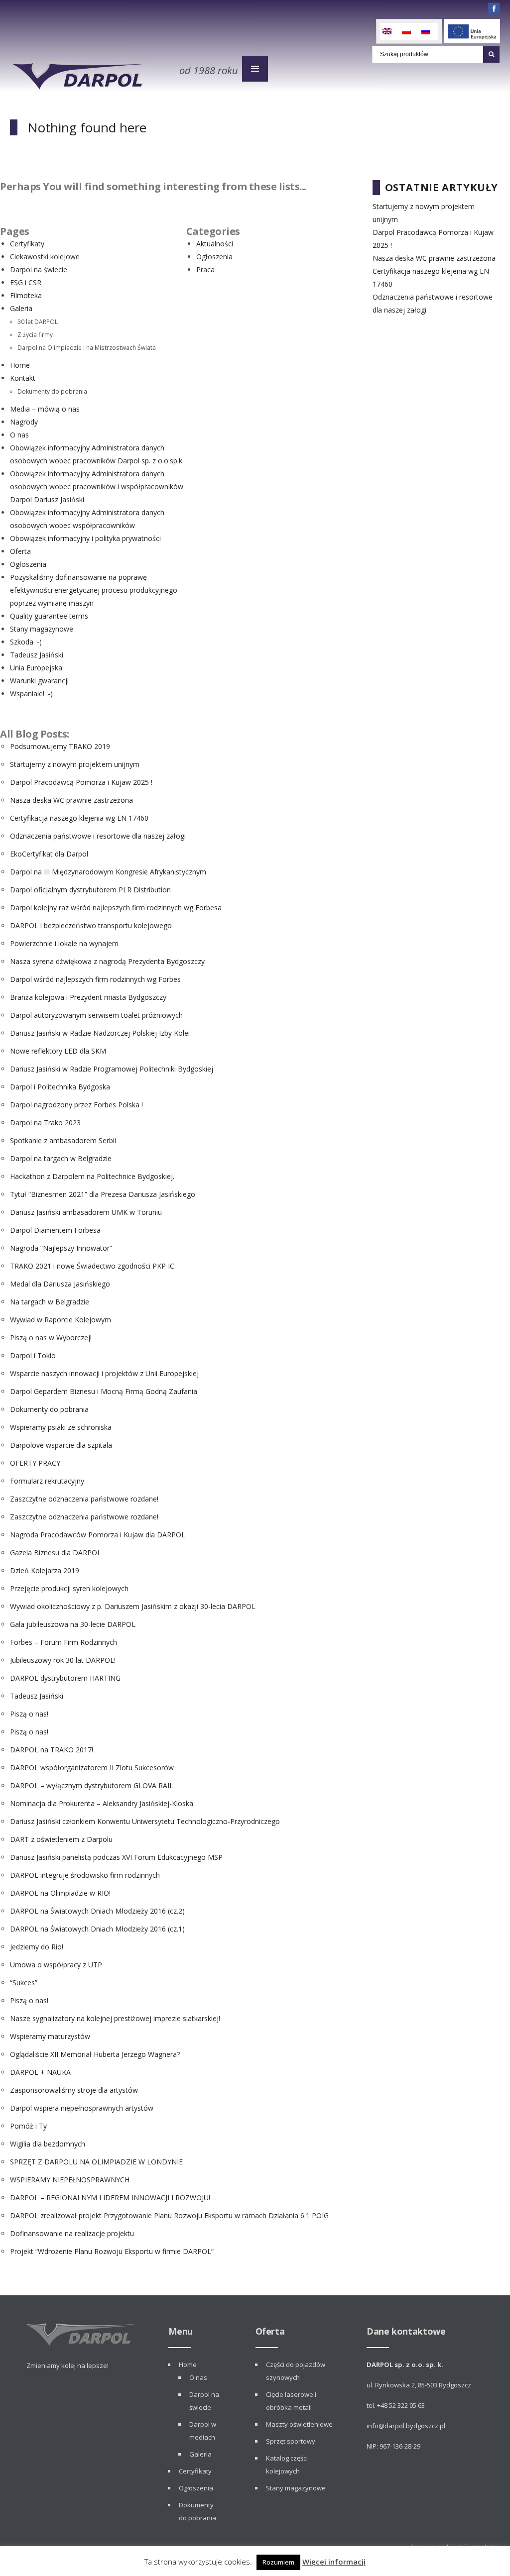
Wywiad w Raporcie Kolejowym (61, 1320)
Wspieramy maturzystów (50, 2036)
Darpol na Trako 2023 (45, 1123)
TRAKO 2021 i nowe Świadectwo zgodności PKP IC (92, 1266)
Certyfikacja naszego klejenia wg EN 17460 (79, 818)
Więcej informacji (334, 2562)
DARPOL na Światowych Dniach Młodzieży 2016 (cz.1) (97, 1929)
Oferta (20, 551)
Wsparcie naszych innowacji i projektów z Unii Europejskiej (104, 1373)
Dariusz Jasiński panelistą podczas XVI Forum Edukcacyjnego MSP (116, 1857)
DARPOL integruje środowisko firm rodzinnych (85, 1875)
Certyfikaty (27, 244)
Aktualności (215, 244)
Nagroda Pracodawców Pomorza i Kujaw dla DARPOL (98, 1535)
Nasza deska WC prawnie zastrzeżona (71, 800)
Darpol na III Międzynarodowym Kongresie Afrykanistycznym (108, 872)
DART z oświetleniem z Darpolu (61, 1839)
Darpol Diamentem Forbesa (55, 1230)
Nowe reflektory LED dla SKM (58, 1051)
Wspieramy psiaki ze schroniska (61, 1427)
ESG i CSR (26, 282)
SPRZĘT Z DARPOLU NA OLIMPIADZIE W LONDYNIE (96, 2162)
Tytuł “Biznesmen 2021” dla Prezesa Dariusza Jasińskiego (103, 1194)
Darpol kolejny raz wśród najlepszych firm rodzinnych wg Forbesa (116, 908)
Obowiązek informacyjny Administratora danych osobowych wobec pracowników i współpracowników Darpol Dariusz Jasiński (97, 486)
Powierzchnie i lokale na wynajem (64, 943)
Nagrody (24, 422)
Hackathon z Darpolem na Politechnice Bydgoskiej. (92, 1176)
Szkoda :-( (26, 642)
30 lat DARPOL (38, 322)
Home (20, 365)
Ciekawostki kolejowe (45, 257)
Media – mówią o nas (45, 409)
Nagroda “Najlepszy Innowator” (61, 1248)
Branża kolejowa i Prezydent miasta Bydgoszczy (88, 997)
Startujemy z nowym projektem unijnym (75, 764)
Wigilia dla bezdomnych (48, 2144)
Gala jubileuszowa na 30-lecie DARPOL (73, 1624)
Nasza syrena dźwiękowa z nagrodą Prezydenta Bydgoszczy (107, 961)
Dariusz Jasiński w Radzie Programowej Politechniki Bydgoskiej (112, 1069)
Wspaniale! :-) (31, 694)
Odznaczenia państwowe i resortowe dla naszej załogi (98, 836)
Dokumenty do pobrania (52, 391)
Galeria (21, 308)
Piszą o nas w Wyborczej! (51, 1338)
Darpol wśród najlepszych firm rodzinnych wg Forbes (95, 979)
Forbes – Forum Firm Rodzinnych (64, 1642)
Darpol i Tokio (33, 1355)
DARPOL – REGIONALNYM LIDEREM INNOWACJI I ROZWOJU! (110, 2198)
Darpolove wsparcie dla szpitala (61, 1445)
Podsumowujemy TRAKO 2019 (60, 746)
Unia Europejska (36, 668)
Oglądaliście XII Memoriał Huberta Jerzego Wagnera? (95, 2054)
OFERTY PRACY (35, 1463)
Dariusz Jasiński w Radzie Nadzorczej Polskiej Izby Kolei (100, 1033)
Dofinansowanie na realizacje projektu (72, 2233)
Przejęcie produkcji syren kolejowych (69, 1588)
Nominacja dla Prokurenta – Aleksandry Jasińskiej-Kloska (102, 1803)
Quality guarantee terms (49, 616)
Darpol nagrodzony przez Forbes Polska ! (76, 1105)
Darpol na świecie (39, 269)
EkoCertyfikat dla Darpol (49, 854)
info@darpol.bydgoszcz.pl (406, 2426)
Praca (205, 269)
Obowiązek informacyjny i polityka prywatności (85, 538)
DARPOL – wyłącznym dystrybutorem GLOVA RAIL (92, 1785)
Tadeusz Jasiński (37, 655)
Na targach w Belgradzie (50, 1302)
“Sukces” (24, 1983)
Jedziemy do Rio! (37, 1947)
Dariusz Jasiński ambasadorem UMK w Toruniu (86, 1212)
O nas (19, 435)
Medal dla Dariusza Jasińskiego (60, 1284)
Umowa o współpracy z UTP (56, 1965)
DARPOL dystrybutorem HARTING (65, 1678)
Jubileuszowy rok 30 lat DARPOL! (63, 1660)
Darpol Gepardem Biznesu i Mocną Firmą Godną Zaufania (104, 1391)
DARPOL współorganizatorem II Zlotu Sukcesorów (92, 1768)
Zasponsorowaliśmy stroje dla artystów (74, 2090)
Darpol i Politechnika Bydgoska (60, 1087)
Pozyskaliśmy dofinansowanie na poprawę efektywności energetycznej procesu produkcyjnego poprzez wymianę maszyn (94, 590)
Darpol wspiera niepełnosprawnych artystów (82, 2108)
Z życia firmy (35, 334)
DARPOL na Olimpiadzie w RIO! (60, 1893)
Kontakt (23, 378)
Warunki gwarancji (39, 681)
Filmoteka (26, 295)
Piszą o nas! (29, 1714)
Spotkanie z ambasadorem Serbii (63, 1140)
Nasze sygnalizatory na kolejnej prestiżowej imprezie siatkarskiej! (115, 2018)
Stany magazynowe (42, 629)
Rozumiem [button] (278, 2562)
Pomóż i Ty (28, 2126)
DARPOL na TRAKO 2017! (52, 1750)
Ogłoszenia (28, 564)
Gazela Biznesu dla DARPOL (56, 1553)
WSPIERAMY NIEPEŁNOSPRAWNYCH (70, 2180)
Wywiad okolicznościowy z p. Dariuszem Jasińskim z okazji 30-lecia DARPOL (133, 1606)
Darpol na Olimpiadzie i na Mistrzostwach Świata (87, 347)
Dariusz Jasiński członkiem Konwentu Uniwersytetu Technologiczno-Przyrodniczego (145, 1821)
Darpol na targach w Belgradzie (61, 1158)
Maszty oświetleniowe (299, 2424)
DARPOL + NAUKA (40, 2072)
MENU (255, 69)
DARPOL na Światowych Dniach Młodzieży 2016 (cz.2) (97, 1911)
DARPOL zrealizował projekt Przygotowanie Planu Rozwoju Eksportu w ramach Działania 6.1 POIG (169, 2215)
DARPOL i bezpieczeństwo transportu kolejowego (91, 925)
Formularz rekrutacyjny (47, 1481)
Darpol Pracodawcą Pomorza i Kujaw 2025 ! (81, 782)
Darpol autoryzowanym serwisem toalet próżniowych (96, 1015)
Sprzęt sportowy (291, 2441)
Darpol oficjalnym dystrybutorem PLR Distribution (90, 890)
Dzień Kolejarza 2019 (45, 1570)
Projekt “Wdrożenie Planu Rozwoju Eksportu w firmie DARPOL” (112, 2251)
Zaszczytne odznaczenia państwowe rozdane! (84, 1499)
